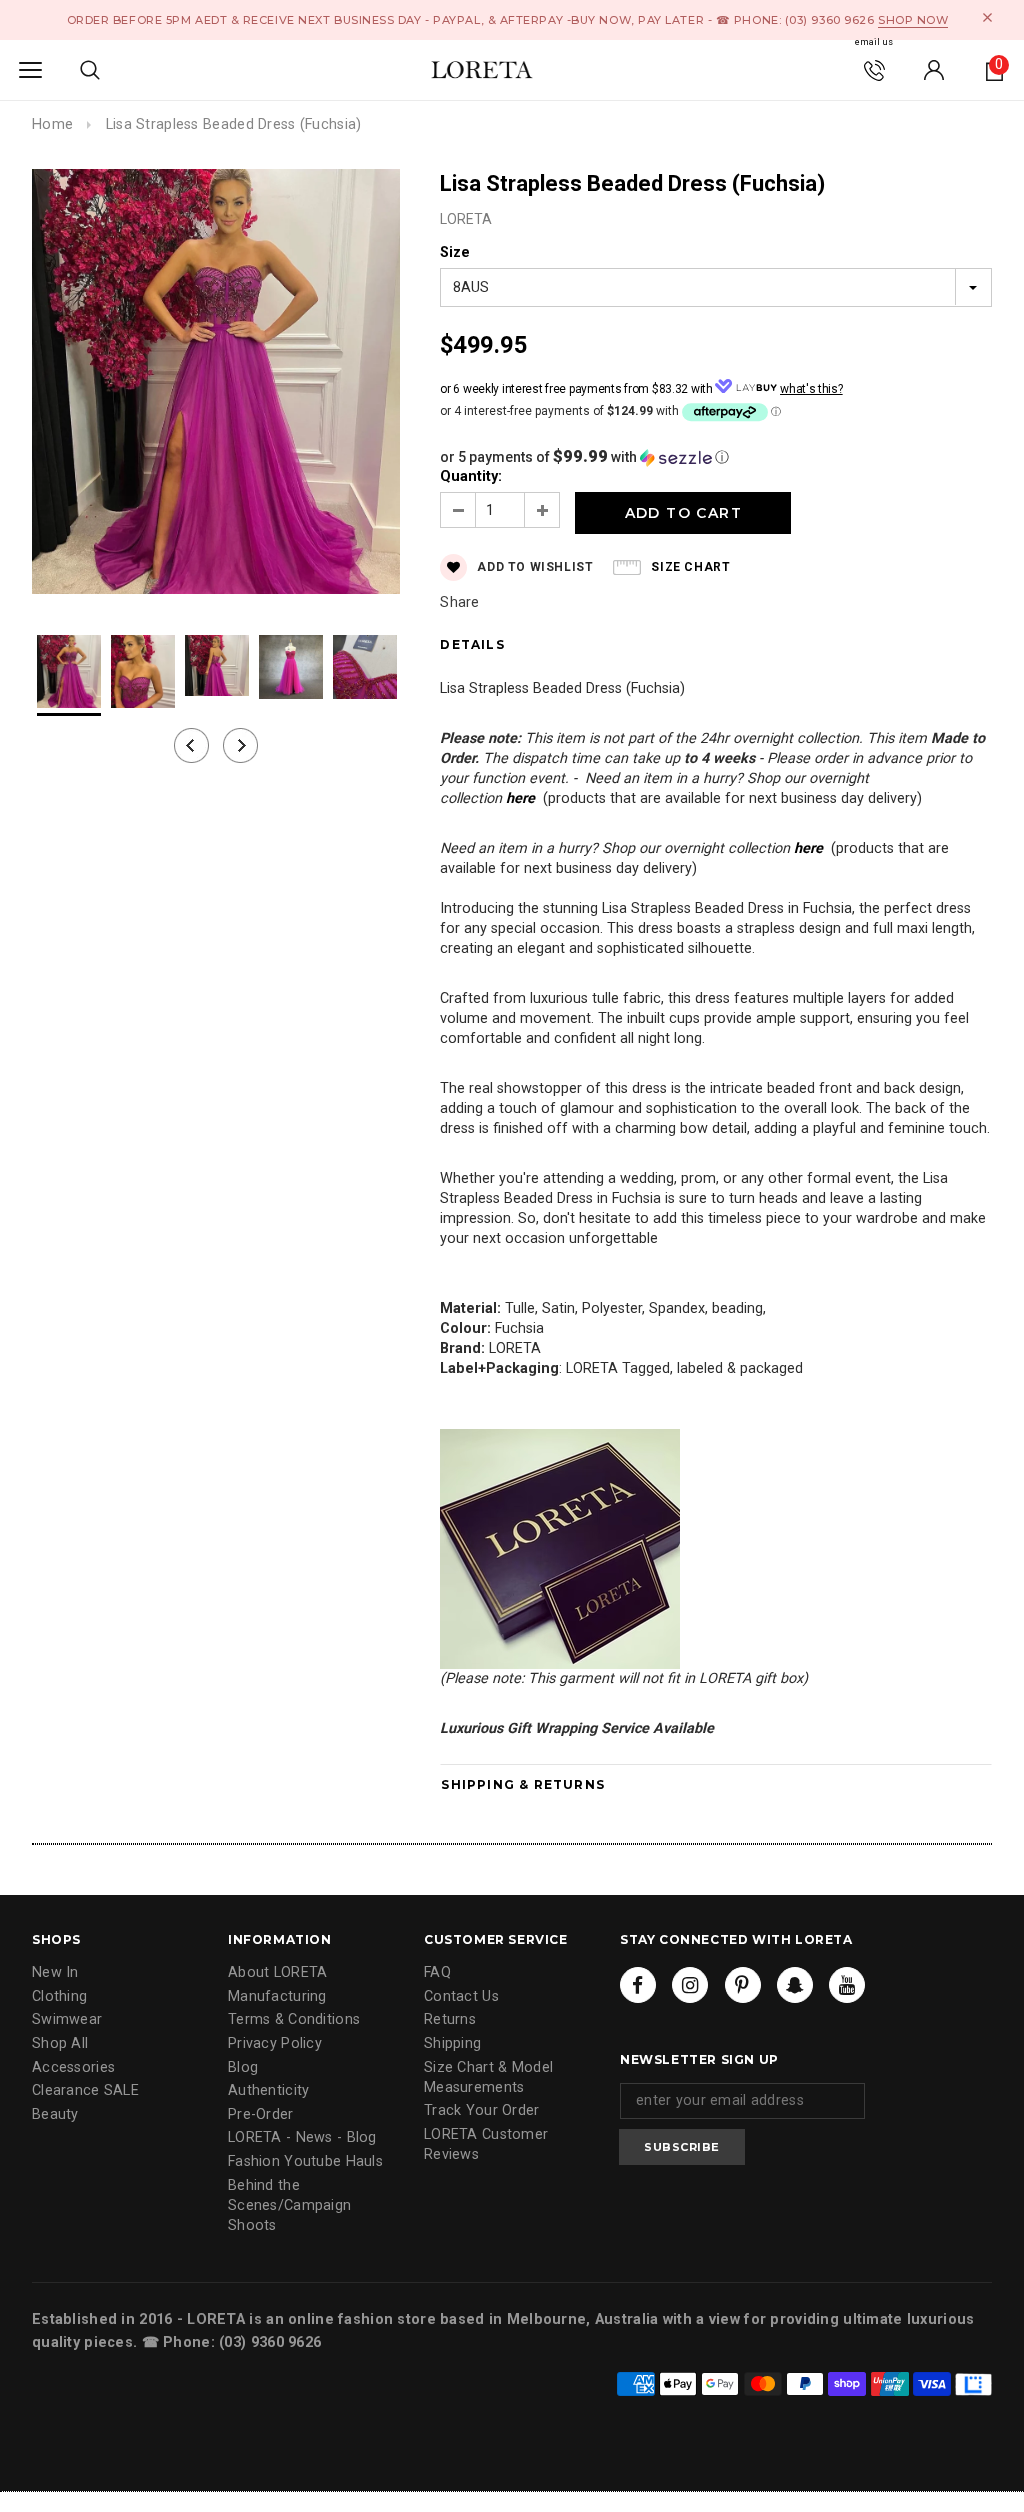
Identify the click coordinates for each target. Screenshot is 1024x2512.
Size (455, 252)
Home (52, 124)
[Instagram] (690, 1985)
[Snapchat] (795, 1985)
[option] (216, 384)
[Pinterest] (743, 1985)
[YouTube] (847, 1985)
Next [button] (240, 745)
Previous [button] (191, 745)
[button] (716, 457)
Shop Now (913, 20)
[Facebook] (638, 1985)
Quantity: (471, 476)
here (520, 798)
